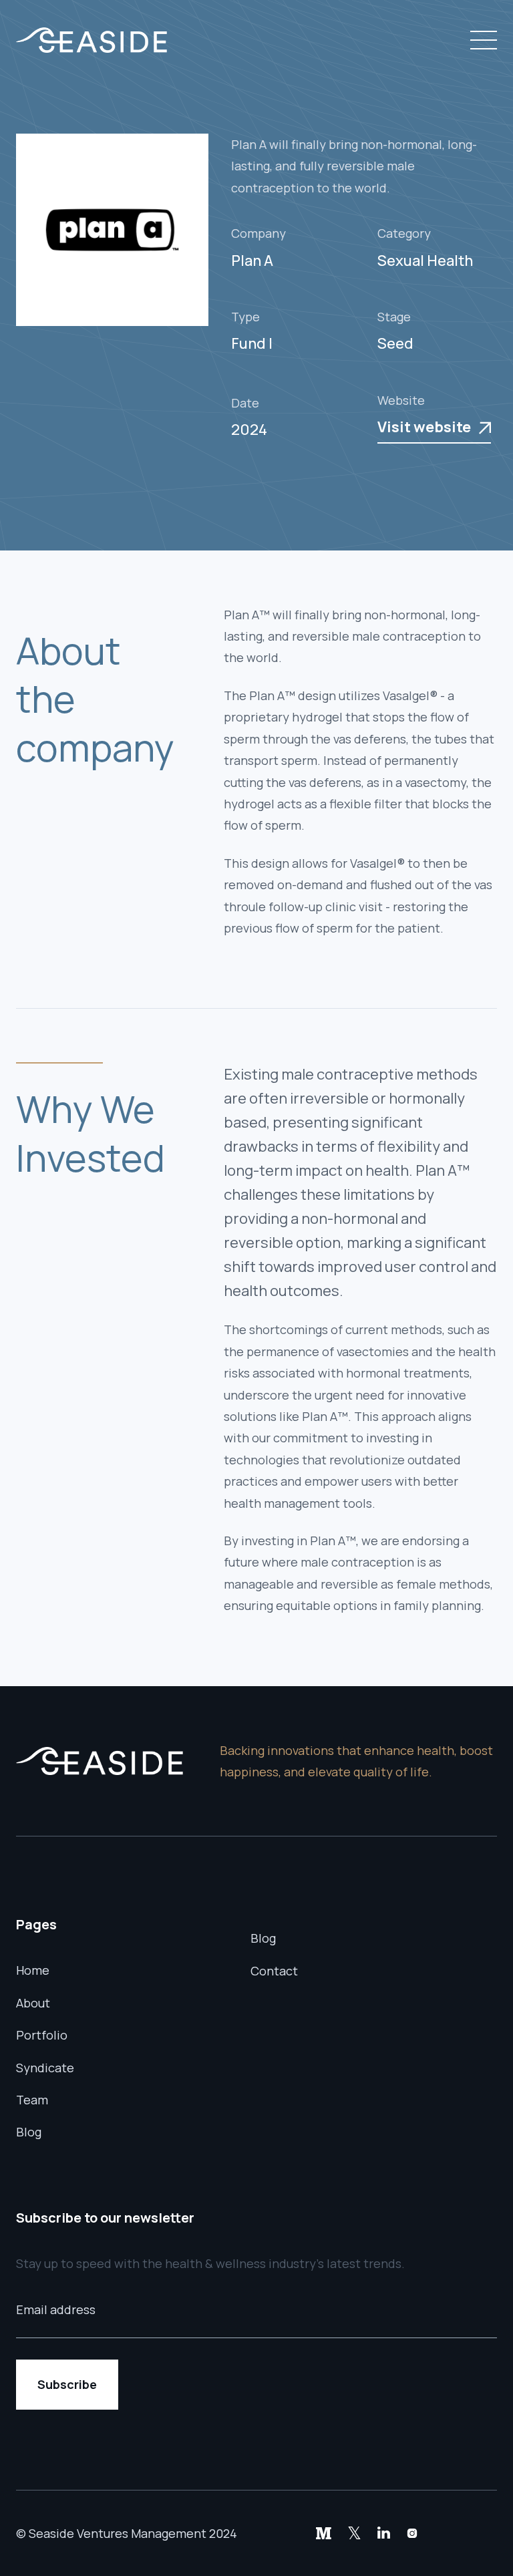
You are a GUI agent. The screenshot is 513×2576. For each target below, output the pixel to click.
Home (33, 1970)
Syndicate (45, 2068)
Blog (29, 2132)
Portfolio (42, 2035)
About (33, 2003)
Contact (274, 1971)
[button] (481, 40)
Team (32, 2100)
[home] (92, 40)
